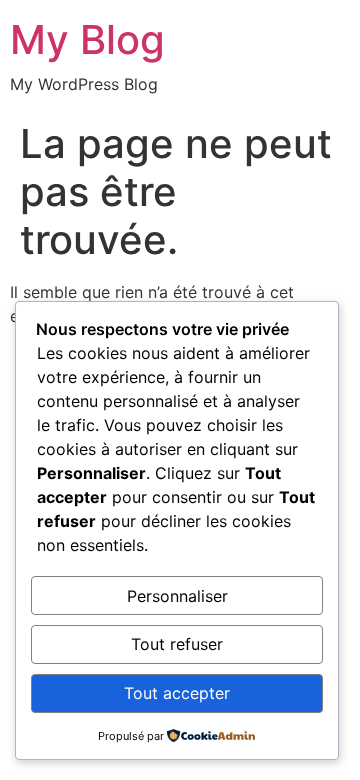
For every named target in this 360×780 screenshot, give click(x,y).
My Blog (87, 39)
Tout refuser (177, 644)
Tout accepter (177, 693)
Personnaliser (177, 596)
